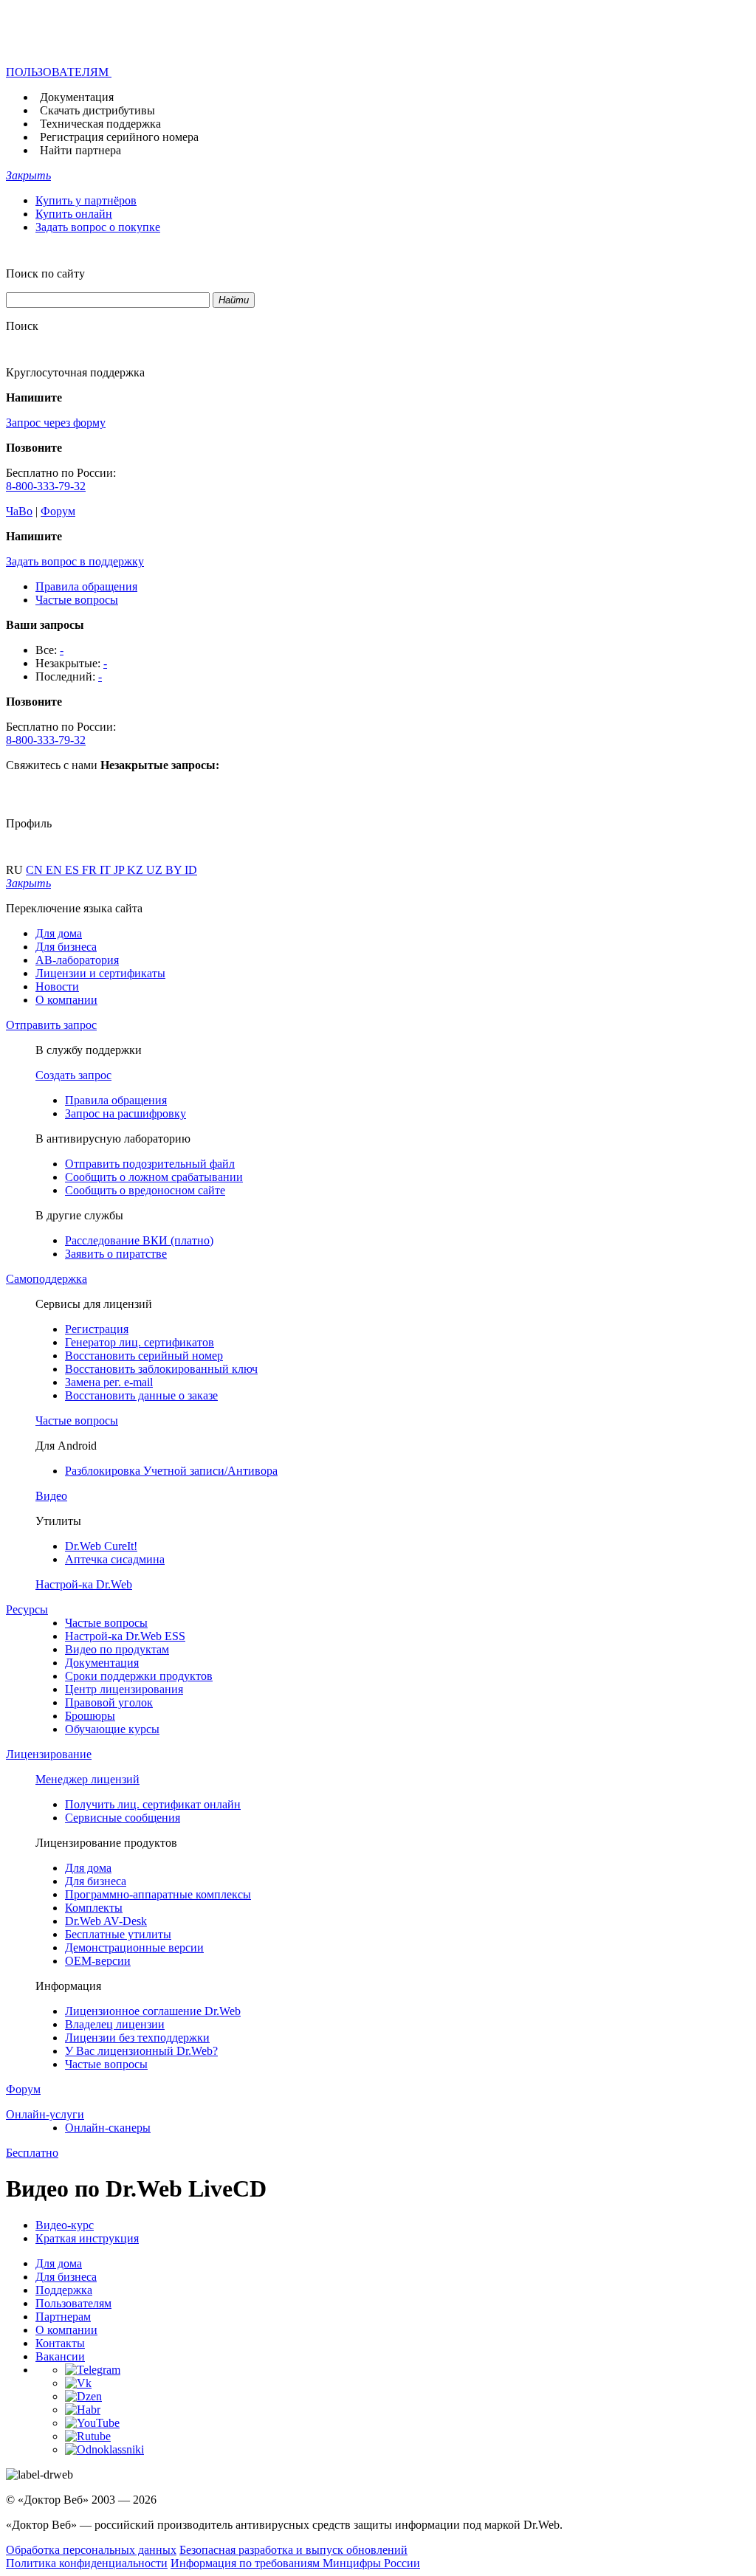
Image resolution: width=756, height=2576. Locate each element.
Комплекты (94, 1908)
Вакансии (60, 2356)
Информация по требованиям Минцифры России (295, 2563)
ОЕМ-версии (98, 1961)
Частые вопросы (77, 600)
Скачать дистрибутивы (97, 110)
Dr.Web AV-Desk (106, 1921)
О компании (66, 1000)
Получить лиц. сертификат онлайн (153, 1804)
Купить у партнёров (86, 200)
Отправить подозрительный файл (150, 1164)
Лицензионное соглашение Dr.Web (153, 2011)
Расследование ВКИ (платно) (139, 1240)
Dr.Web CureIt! (101, 1546)
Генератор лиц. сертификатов (140, 1342)
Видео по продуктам (117, 1649)
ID (191, 870)
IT (107, 870)
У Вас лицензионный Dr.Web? (141, 2051)
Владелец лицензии (115, 2024)
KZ (137, 870)
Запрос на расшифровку (126, 1113)
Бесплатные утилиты (118, 1934)
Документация (77, 97)
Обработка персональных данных (91, 2550)
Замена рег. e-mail (109, 1382)
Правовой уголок (109, 1702)
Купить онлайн (74, 214)
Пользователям (73, 2303)
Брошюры (90, 1716)
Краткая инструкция (87, 2238)
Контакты (60, 2343)
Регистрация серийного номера (119, 137)
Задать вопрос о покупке (98, 227)
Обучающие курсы (112, 1729)
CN (36, 870)
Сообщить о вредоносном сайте (145, 1190)
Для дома (59, 933)
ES (73, 870)
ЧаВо (19, 511)
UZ (156, 870)
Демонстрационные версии (134, 1948)
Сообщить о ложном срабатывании (154, 1177)
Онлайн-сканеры (108, 2128)
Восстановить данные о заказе (141, 1395)
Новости (57, 986)
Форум (58, 511)
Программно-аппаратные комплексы (158, 1894)
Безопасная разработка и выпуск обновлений (293, 2550)
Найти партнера (80, 150)
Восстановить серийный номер (144, 1356)
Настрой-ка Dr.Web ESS (125, 1636)
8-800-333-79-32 (46, 486)
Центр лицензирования (124, 1689)
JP (120, 870)
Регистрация (97, 1329)
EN (55, 870)
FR (91, 870)
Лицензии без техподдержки (137, 2038)
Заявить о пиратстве (116, 1254)
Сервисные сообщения (123, 1818)
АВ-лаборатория (77, 960)
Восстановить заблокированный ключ (161, 1369)
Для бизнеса (66, 947)
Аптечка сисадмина (115, 1559)
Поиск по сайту (45, 273)
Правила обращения (86, 586)
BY (175, 870)
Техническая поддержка (100, 124)
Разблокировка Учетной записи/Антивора (171, 1471)
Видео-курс (65, 2225)
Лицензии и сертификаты (100, 973)
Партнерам (63, 2317)
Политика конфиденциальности (87, 2563)
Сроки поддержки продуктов (139, 1676)
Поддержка (64, 2290)
